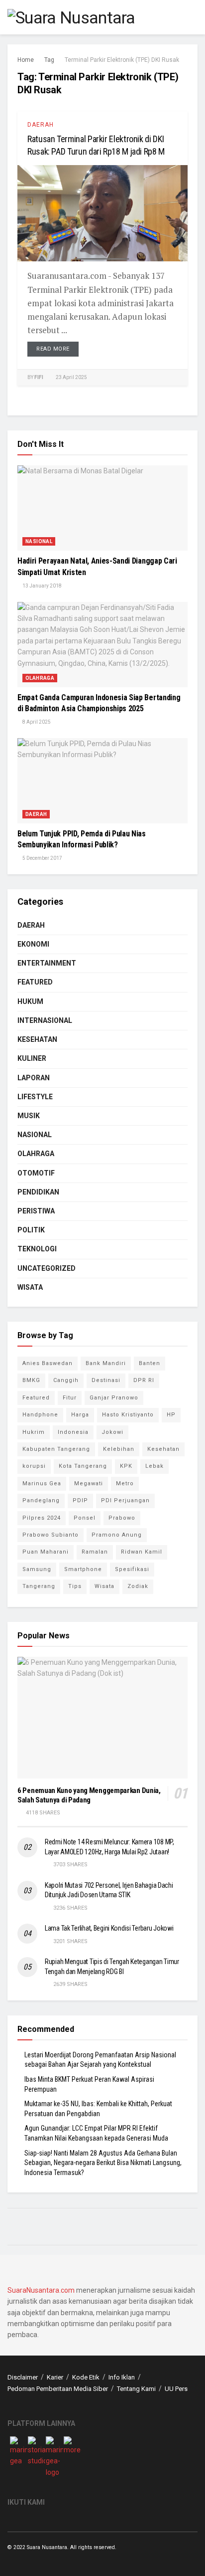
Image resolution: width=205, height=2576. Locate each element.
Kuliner (32, 1058)
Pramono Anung (117, 1535)
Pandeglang (41, 1500)
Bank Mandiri (106, 1363)
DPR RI (144, 1380)
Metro (125, 1484)
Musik (29, 1116)
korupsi (34, 1466)
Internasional (45, 1020)
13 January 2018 (42, 586)
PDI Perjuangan (125, 1500)
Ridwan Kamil (142, 1552)
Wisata (30, 1287)
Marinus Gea (42, 1484)
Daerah (41, 125)
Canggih (66, 1380)
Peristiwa (36, 1211)
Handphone (40, 1415)
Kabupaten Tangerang (56, 1449)
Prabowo (122, 1518)
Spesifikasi (132, 1569)
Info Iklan (122, 2377)
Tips (75, 1586)
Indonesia (73, 1432)
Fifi (39, 377)
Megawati (89, 1484)
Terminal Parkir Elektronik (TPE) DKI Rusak (122, 60)
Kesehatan (37, 1039)
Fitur (70, 1398)
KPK (126, 1466)
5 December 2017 (42, 858)
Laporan (34, 1078)
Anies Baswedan (48, 1363)
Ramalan (95, 1552)
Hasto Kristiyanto (128, 1415)
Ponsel (85, 1518)
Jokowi (112, 1432)
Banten (150, 1363)
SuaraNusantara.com (41, 2290)
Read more (53, 349)
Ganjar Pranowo (114, 1398)
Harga (80, 1415)
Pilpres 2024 (42, 1518)
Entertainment (47, 963)
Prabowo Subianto (51, 1535)
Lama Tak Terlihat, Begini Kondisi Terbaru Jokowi (109, 1928)
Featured (35, 982)
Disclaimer (23, 2377)
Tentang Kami (136, 2389)
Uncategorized (47, 1268)
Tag (49, 60)
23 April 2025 (71, 377)
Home (26, 60)
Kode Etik (86, 2377)
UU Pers (176, 2389)
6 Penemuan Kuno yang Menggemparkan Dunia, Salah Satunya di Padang (89, 1795)
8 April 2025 (36, 722)
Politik (31, 1230)
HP (171, 1415)
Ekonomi (33, 944)
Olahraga (40, 678)
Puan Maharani (46, 1552)
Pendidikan (38, 1192)
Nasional (39, 541)
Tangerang (39, 1586)
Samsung (37, 1569)
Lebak (154, 1466)
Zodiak (138, 1586)
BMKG (31, 1380)
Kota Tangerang (83, 1466)
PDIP (80, 1500)
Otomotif (36, 1173)
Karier (55, 2377)
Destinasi (106, 1380)
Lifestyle (35, 1097)
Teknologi (37, 1249)
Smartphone (83, 1569)
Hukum (30, 1001)
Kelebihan (119, 1449)
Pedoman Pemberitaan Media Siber (58, 2389)
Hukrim (34, 1432)
